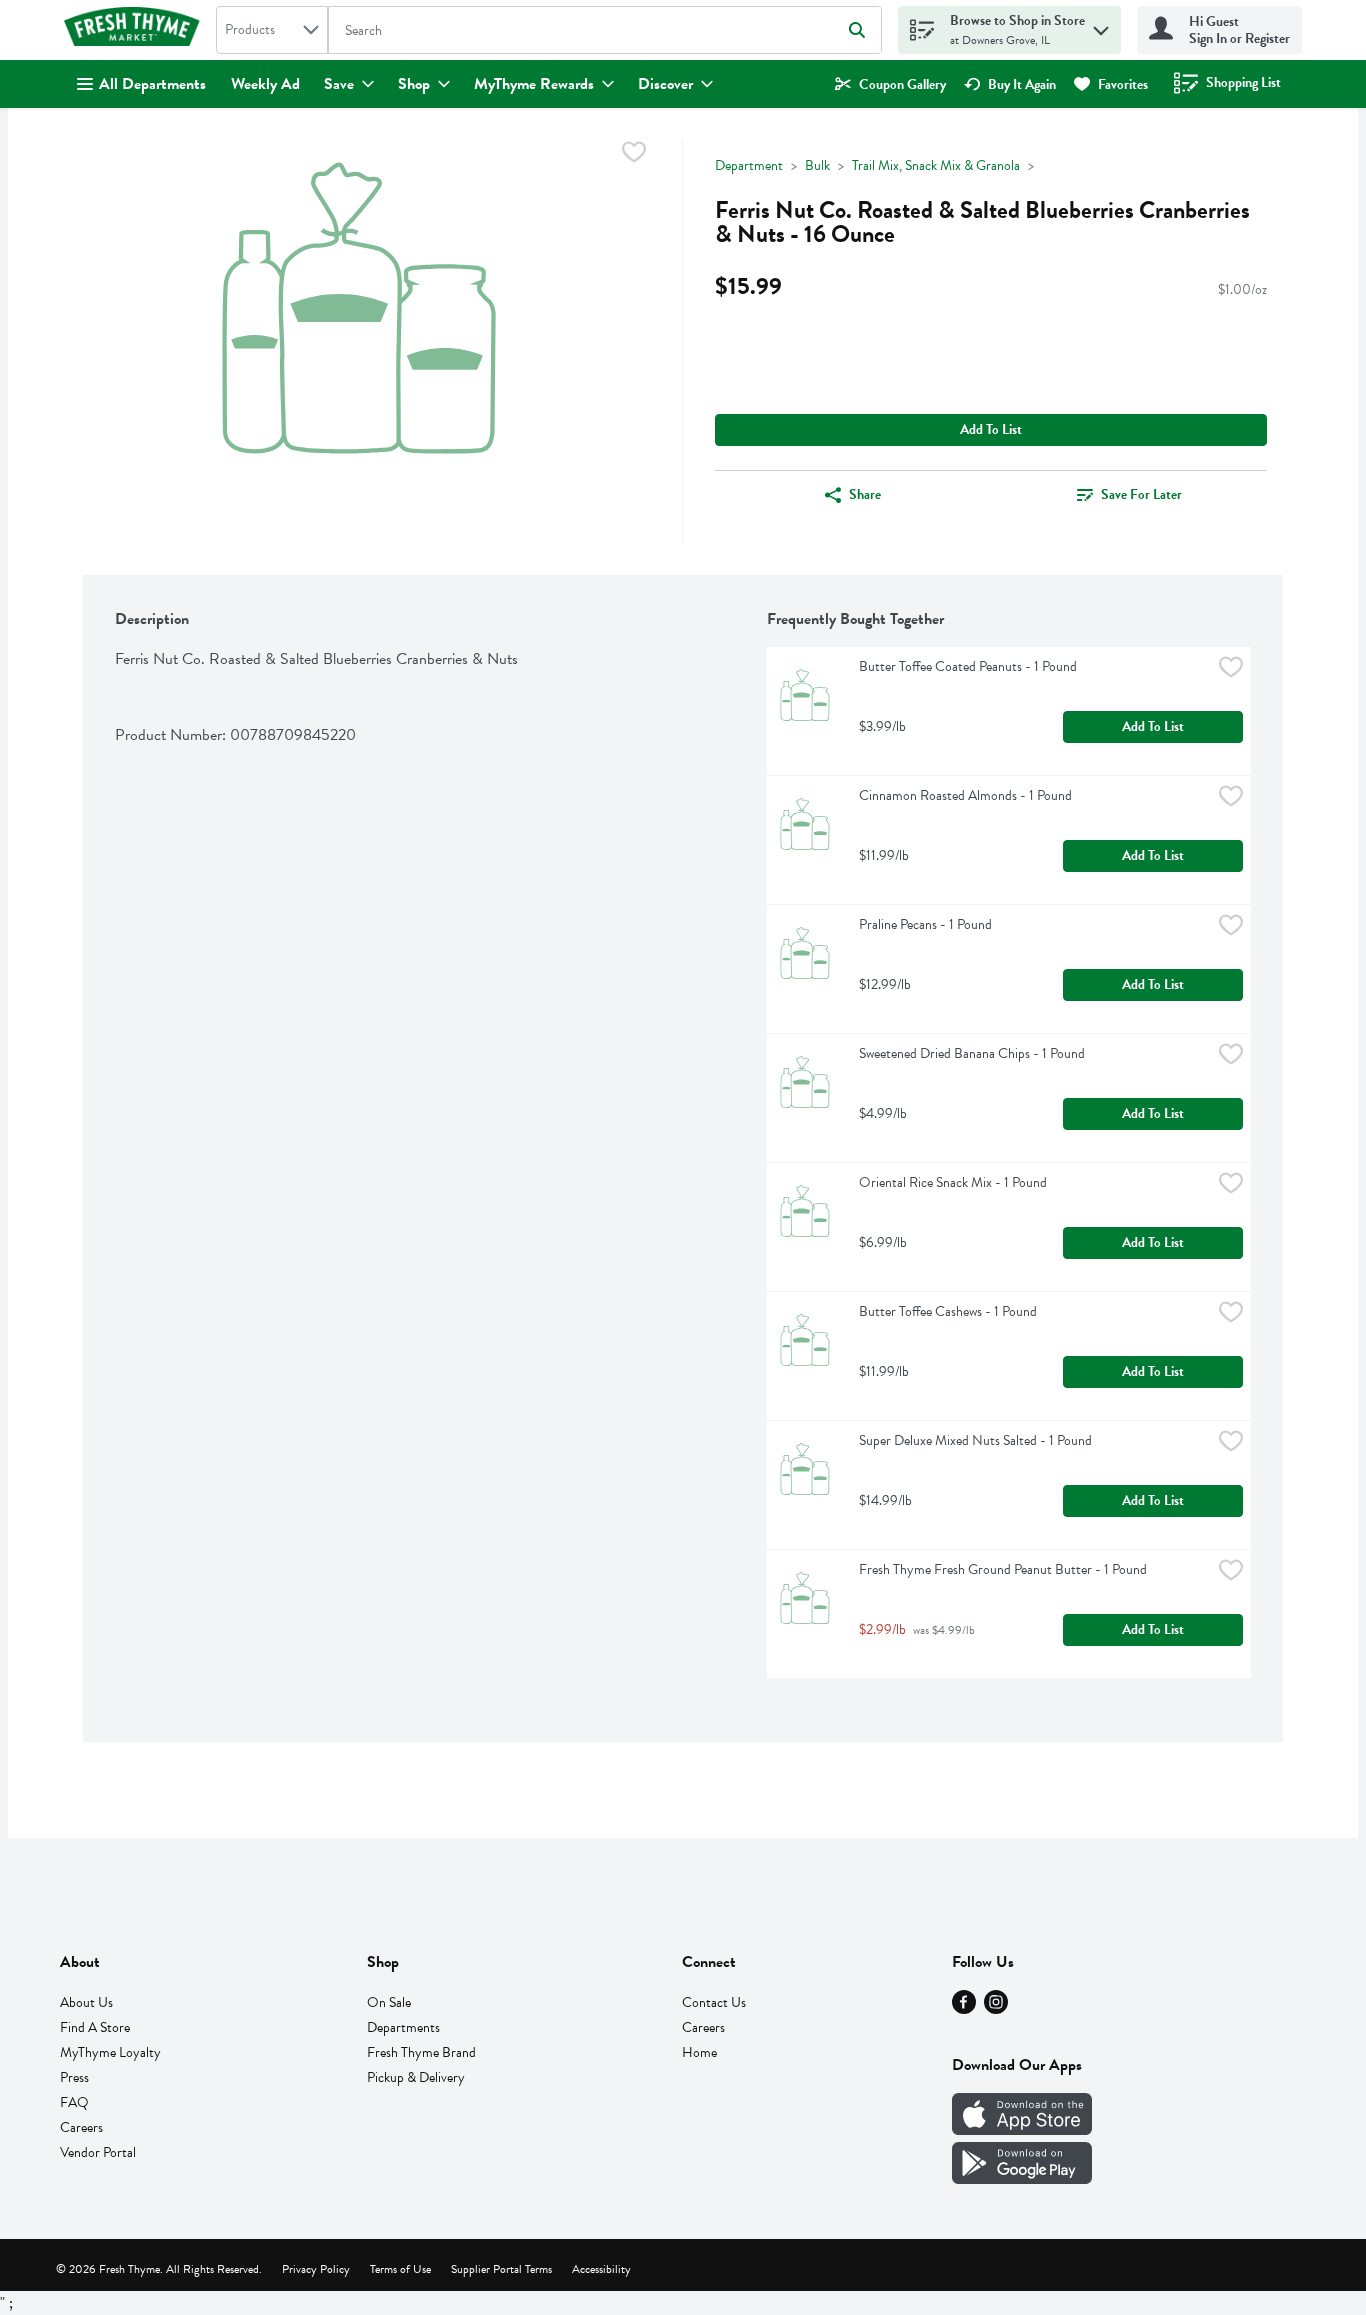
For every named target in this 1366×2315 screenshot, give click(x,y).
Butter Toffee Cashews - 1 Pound (948, 1311)
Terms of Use (400, 2269)
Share (865, 494)
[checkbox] (634, 155)
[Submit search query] (857, 30)
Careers (81, 2127)
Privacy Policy (316, 2269)
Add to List (991, 429)
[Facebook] (964, 2009)
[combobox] (272, 30)
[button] (1101, 25)
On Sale (389, 2002)
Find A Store (95, 2027)
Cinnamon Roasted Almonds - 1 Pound (965, 795)
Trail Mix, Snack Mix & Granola (936, 165)
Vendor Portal (98, 2152)
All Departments (152, 84)
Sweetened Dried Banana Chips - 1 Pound (972, 1053)
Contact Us (714, 2002)
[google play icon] (1022, 2179)
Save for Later (1141, 494)
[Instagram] (996, 2009)
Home (699, 2052)
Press (74, 2077)
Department (749, 165)
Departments (403, 2027)
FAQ (74, 2102)
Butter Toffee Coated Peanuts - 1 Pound (968, 666)
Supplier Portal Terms (501, 2269)
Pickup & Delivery (416, 2077)
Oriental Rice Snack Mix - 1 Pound (953, 1182)
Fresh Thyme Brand (421, 2052)
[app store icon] (1022, 2130)
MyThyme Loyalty (110, 2052)
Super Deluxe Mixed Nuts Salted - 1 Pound (975, 1440)
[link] (890, 84)
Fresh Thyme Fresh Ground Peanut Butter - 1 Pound (1003, 1569)
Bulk (817, 165)
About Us (86, 2002)
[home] (136, 30)
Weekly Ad (265, 84)
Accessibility (601, 2269)
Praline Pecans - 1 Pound (925, 924)
